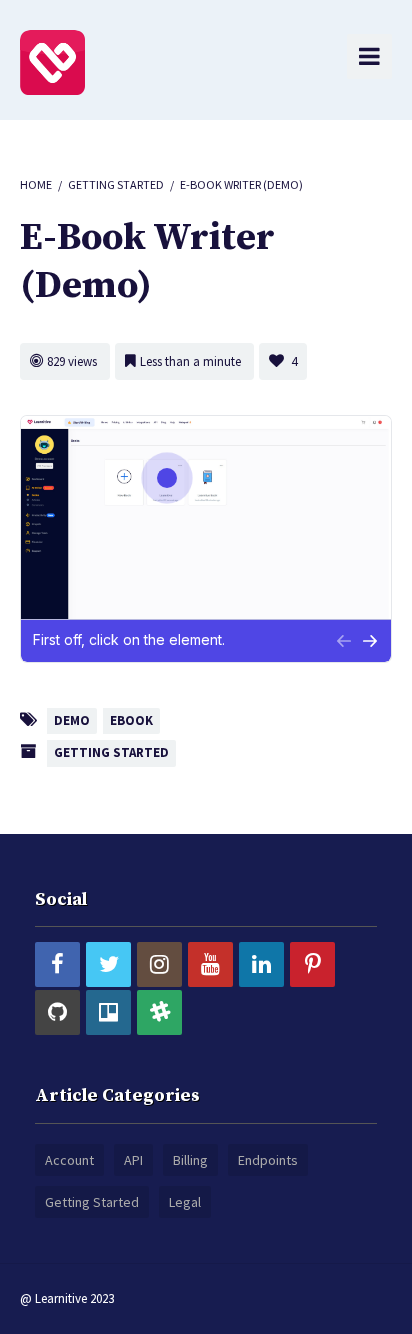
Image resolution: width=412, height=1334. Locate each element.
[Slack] (159, 1012)
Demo (72, 720)
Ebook (131, 720)
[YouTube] (210, 964)
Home (36, 184)
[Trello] (108, 1012)
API (133, 1160)
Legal (185, 1202)
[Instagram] (159, 964)
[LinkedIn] (261, 964)
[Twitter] (108, 964)
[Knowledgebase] (52, 61)
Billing (190, 1160)
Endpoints (268, 1160)
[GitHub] (57, 1012)
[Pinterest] (312, 964)
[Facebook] (57, 964)
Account (69, 1160)
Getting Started (116, 184)
